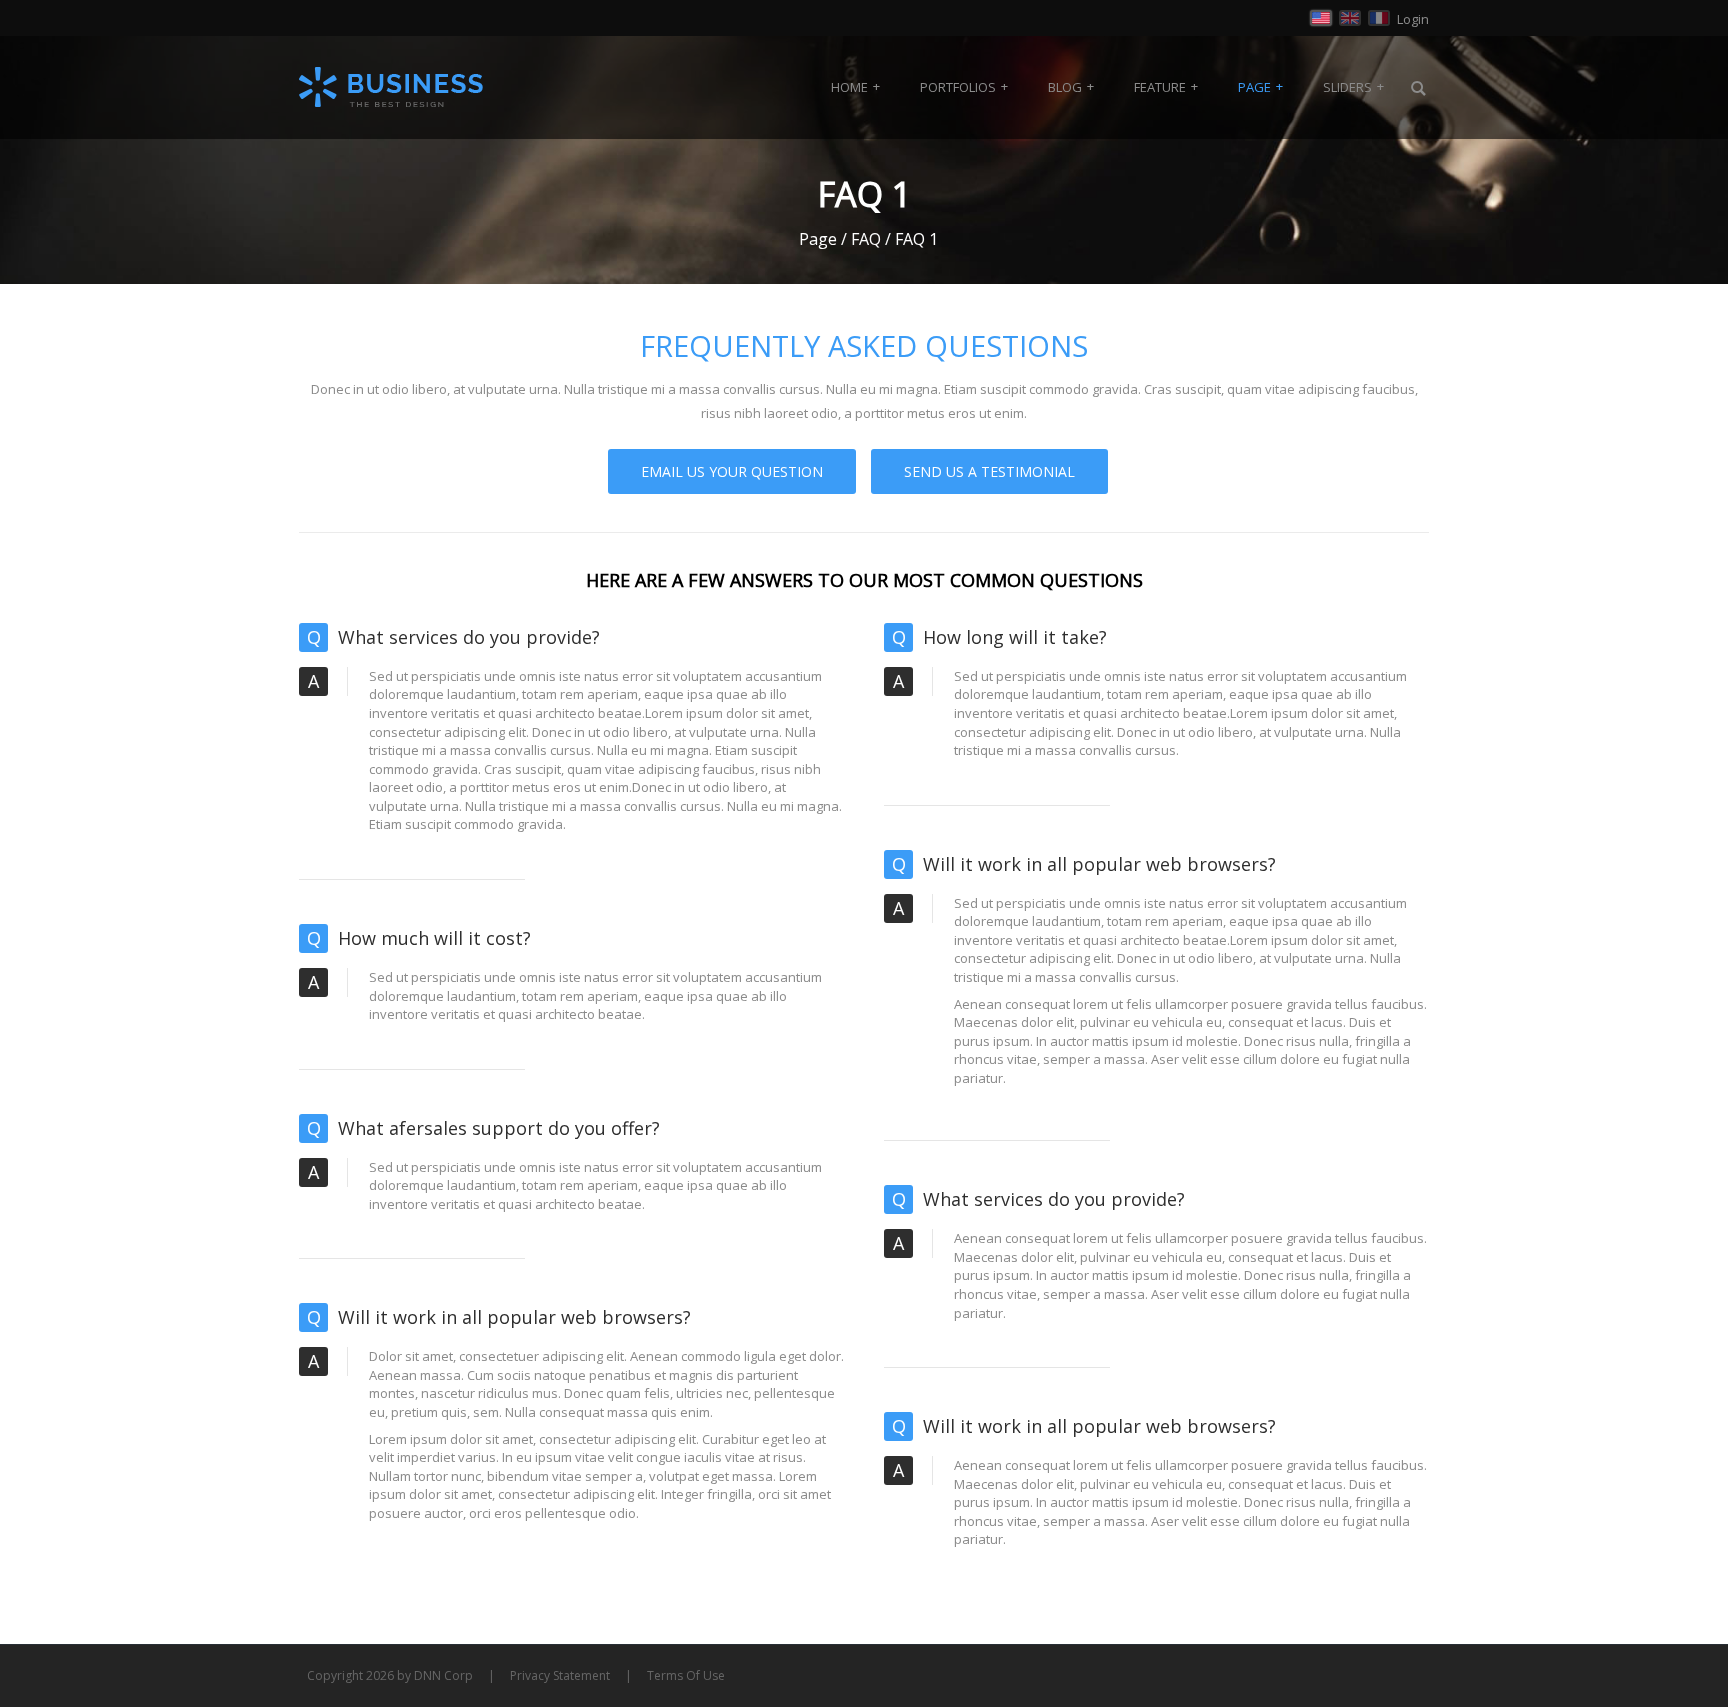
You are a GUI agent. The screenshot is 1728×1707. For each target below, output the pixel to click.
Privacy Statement (560, 1675)
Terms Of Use (686, 1675)
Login (1413, 19)
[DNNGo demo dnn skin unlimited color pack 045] (392, 87)
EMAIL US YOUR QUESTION (732, 471)
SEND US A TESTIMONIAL (989, 471)
